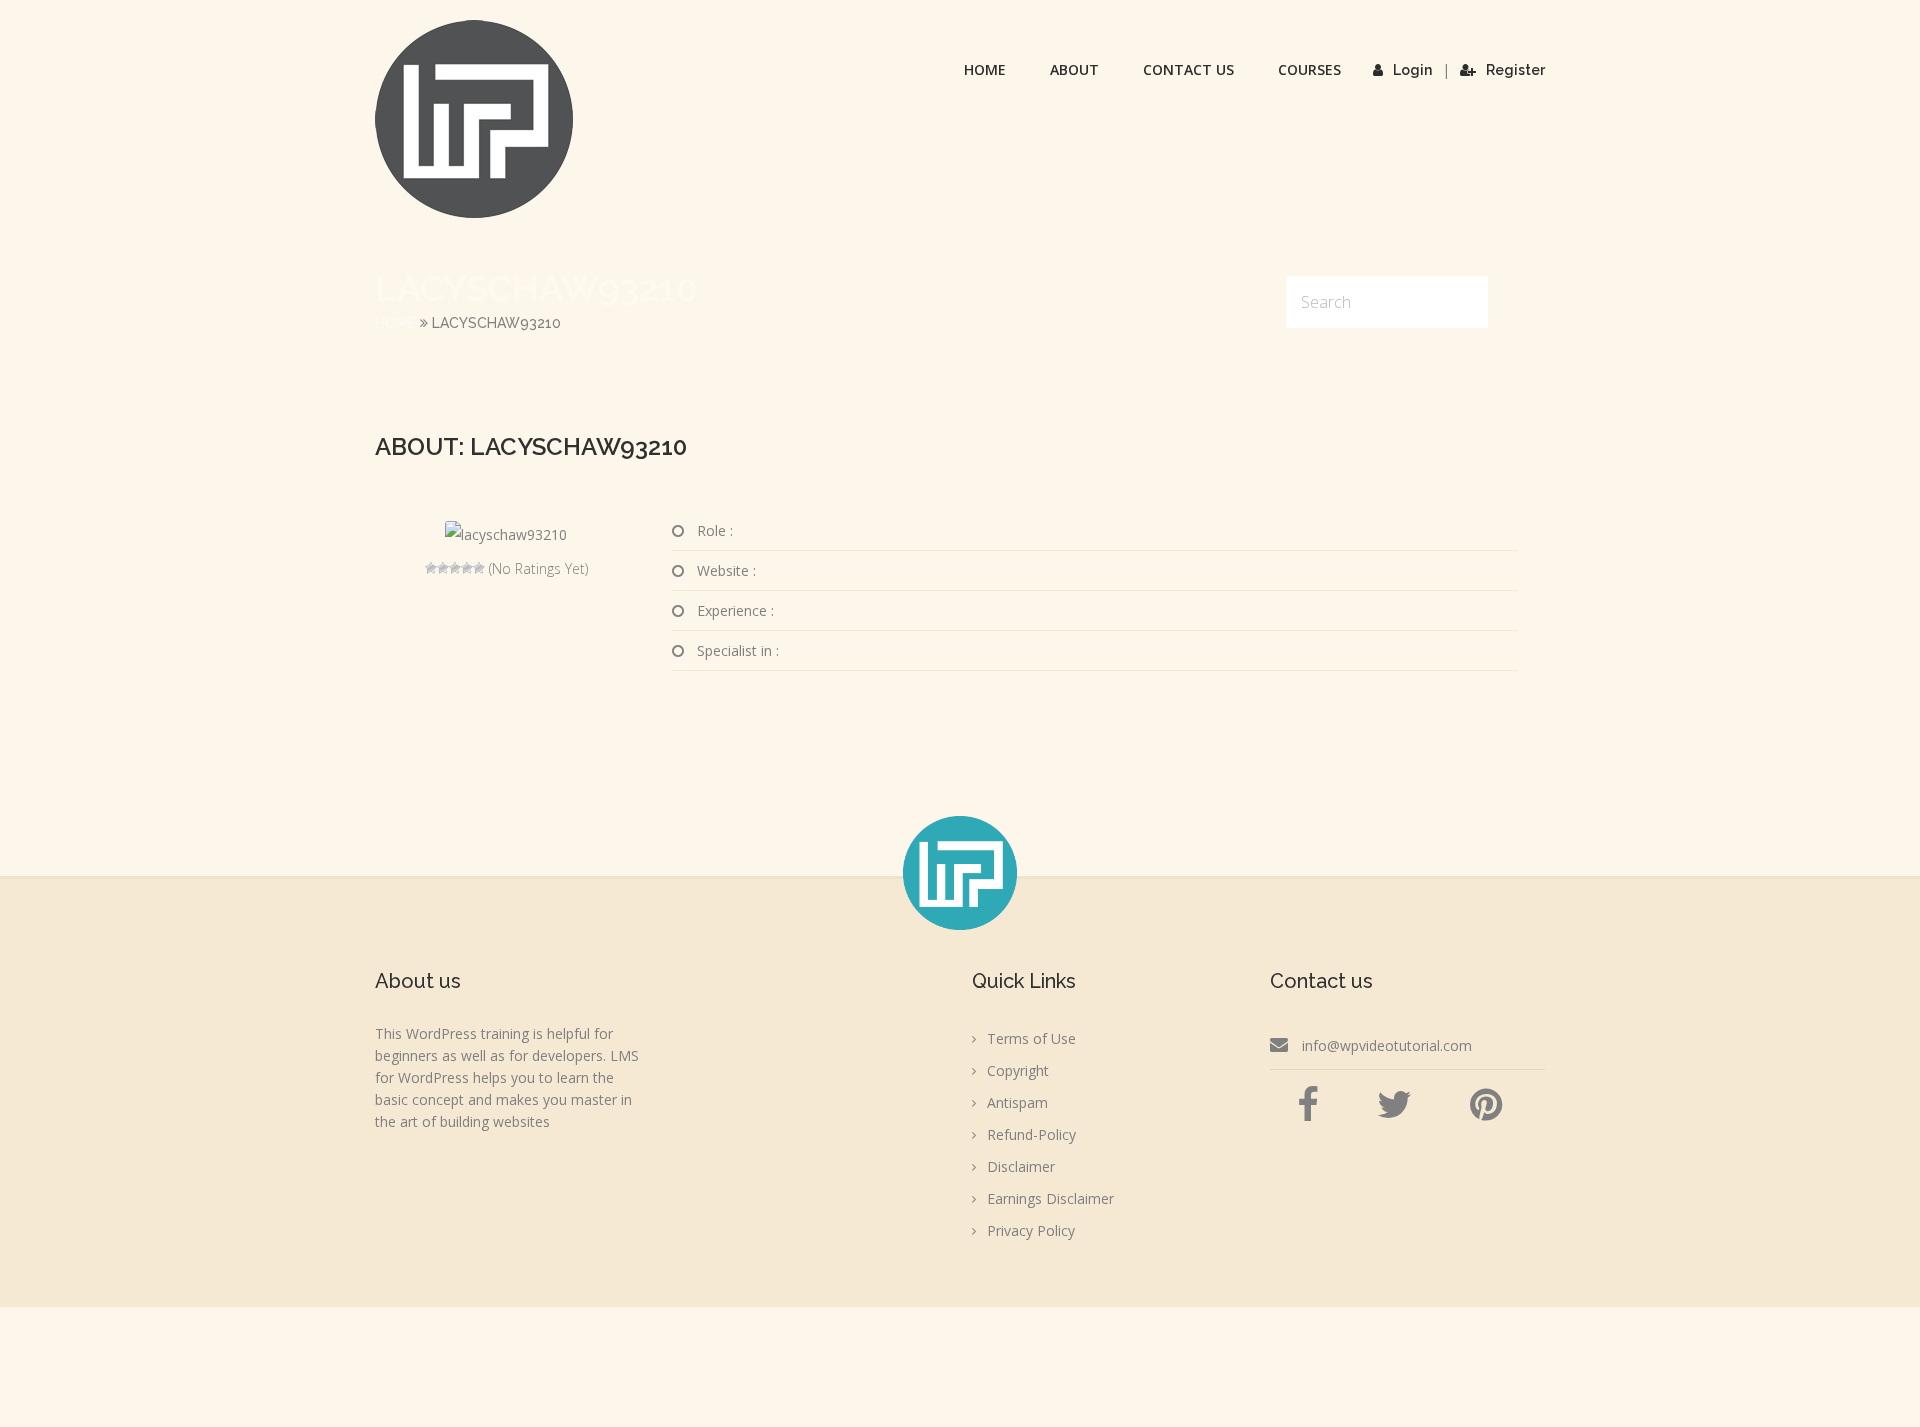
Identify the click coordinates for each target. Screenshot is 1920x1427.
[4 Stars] (467, 568)
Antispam (1017, 1102)
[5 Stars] (479, 568)
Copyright (1018, 1070)
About (1074, 69)
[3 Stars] (455, 568)
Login (1412, 70)
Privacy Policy (1031, 1230)
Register (1515, 70)
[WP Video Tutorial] (474, 119)
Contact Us (1188, 69)
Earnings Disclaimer (1050, 1198)
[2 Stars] (443, 568)
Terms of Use (1031, 1038)
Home (985, 69)
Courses (1309, 69)
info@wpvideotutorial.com (1387, 1045)
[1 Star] (431, 568)
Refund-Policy (1031, 1134)
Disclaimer (1021, 1166)
